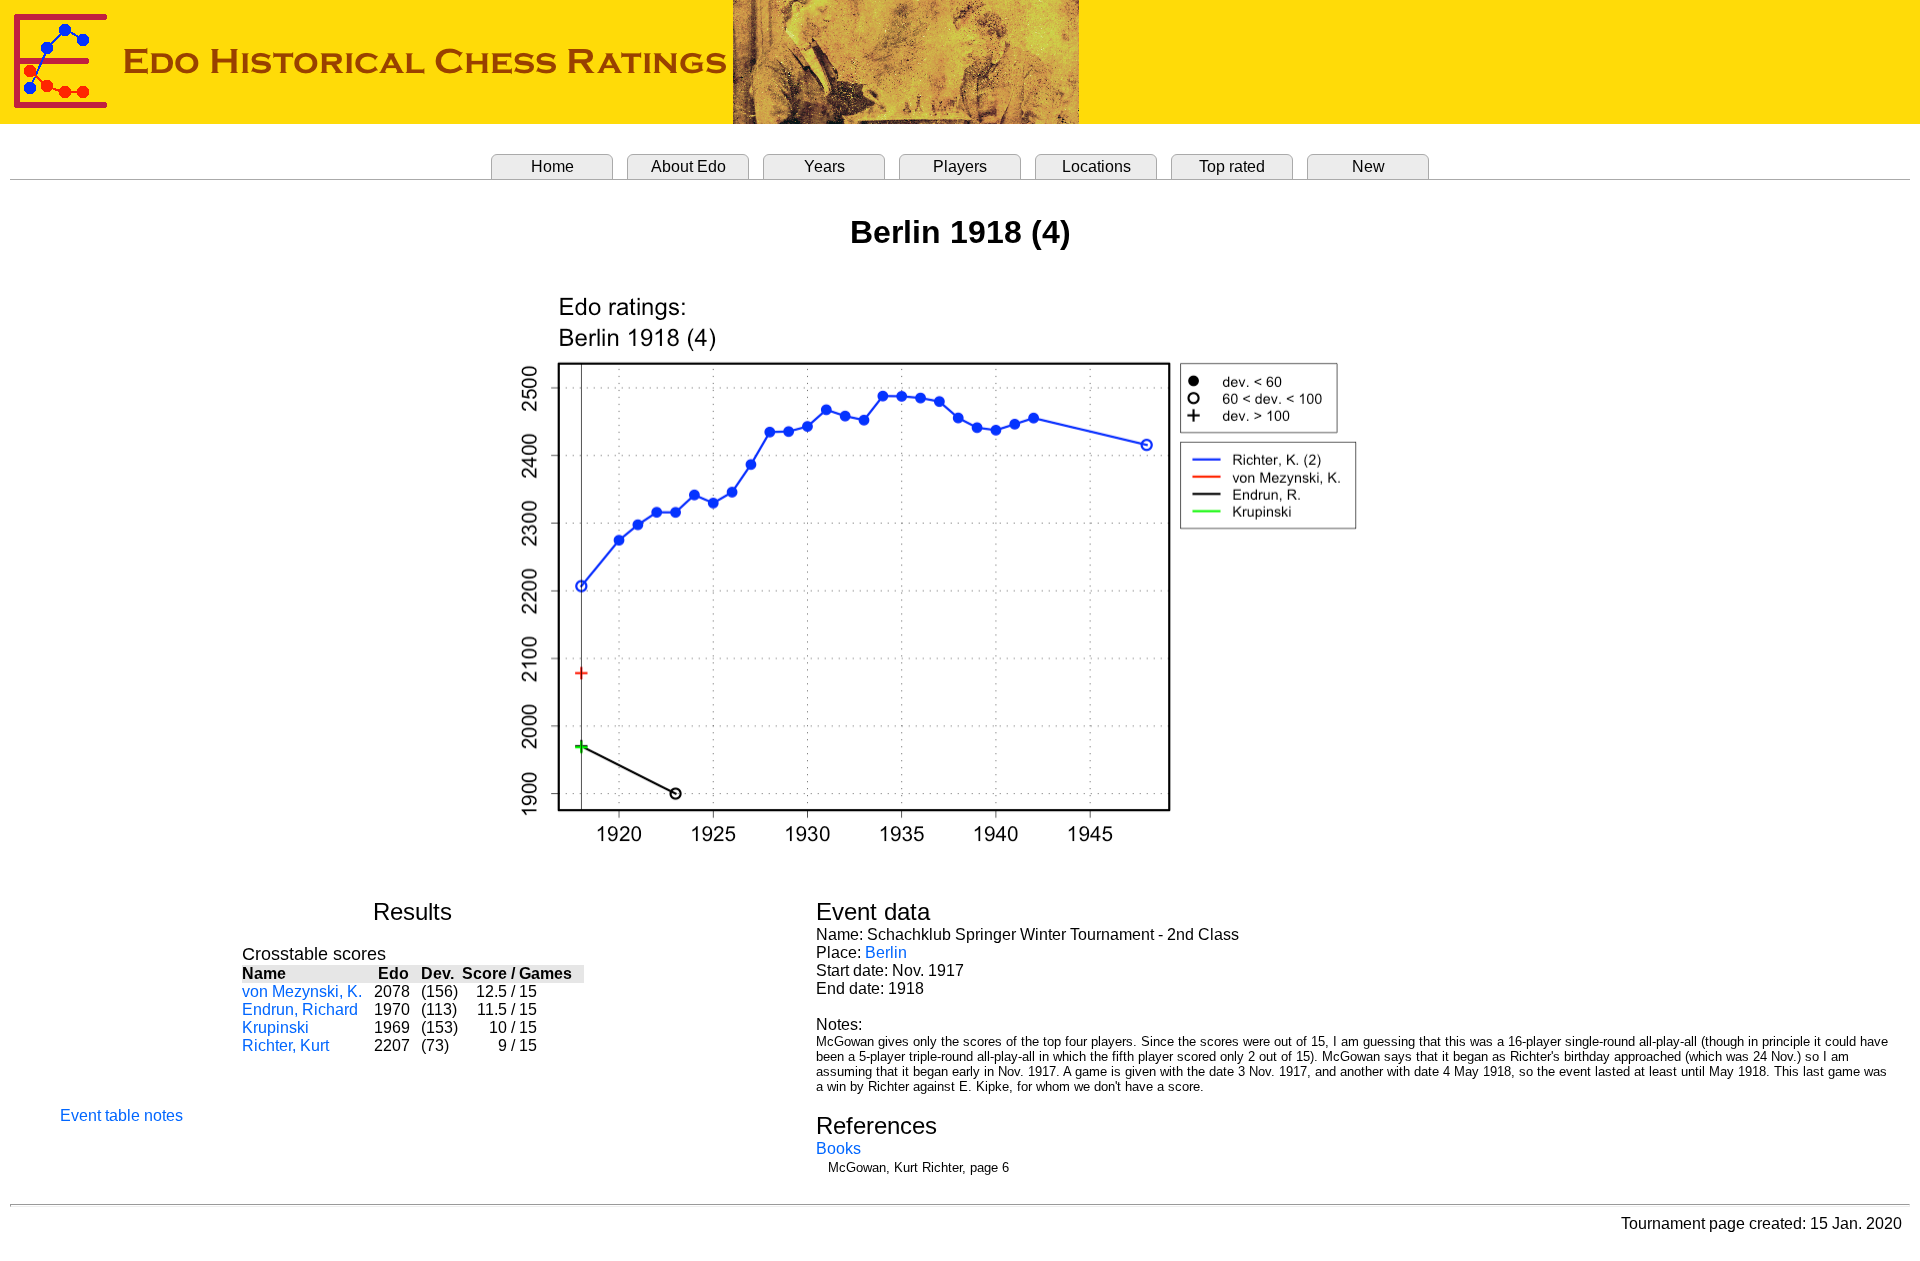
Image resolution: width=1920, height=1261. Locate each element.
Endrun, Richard (300, 1009)
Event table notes (121, 1115)
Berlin (886, 952)
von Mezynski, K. (302, 991)
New (1368, 166)
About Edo (688, 166)
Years (824, 166)
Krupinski (275, 1027)
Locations (1096, 166)
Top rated (1232, 166)
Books (838, 1148)
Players (960, 166)
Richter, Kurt (285, 1045)
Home (552, 166)
